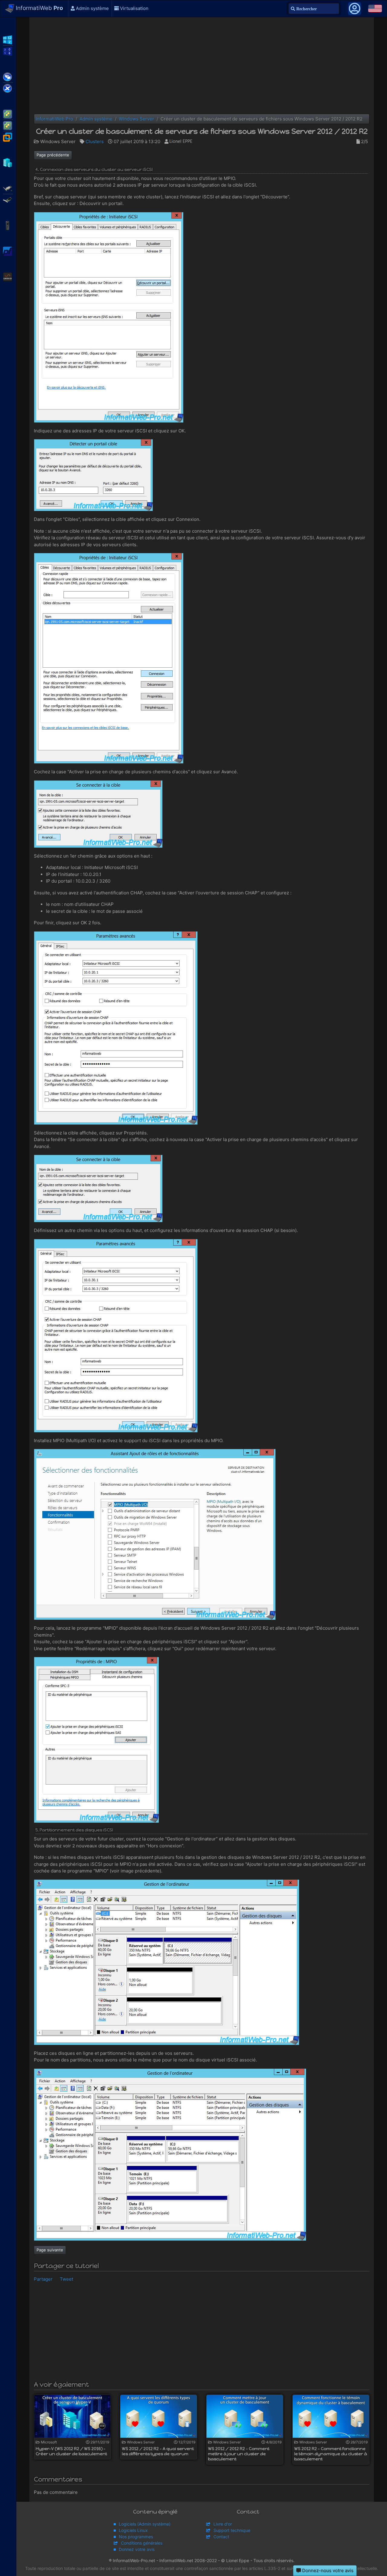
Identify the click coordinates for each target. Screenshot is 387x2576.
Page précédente (53, 155)
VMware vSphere (8, 125)
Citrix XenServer (8, 88)
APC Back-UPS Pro (8, 225)
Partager (43, 2279)
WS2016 (8, 51)
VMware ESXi (8, 114)
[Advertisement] (202, 66)
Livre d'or (223, 2524)
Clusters (95, 141)
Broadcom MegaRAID (8, 199)
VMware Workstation (8, 136)
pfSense (8, 251)
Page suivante (50, 2250)
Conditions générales (142, 2543)
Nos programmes (136, 2537)
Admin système (92, 8)
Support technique (232, 2530)
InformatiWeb (39, 8)
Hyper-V (8, 162)
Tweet (67, 2279)
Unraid (8, 276)
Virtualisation (134, 8)
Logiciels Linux (133, 2530)
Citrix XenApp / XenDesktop (8, 76)
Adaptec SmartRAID (8, 188)
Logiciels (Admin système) (145, 2524)
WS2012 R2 (8, 39)
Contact (221, 2537)
